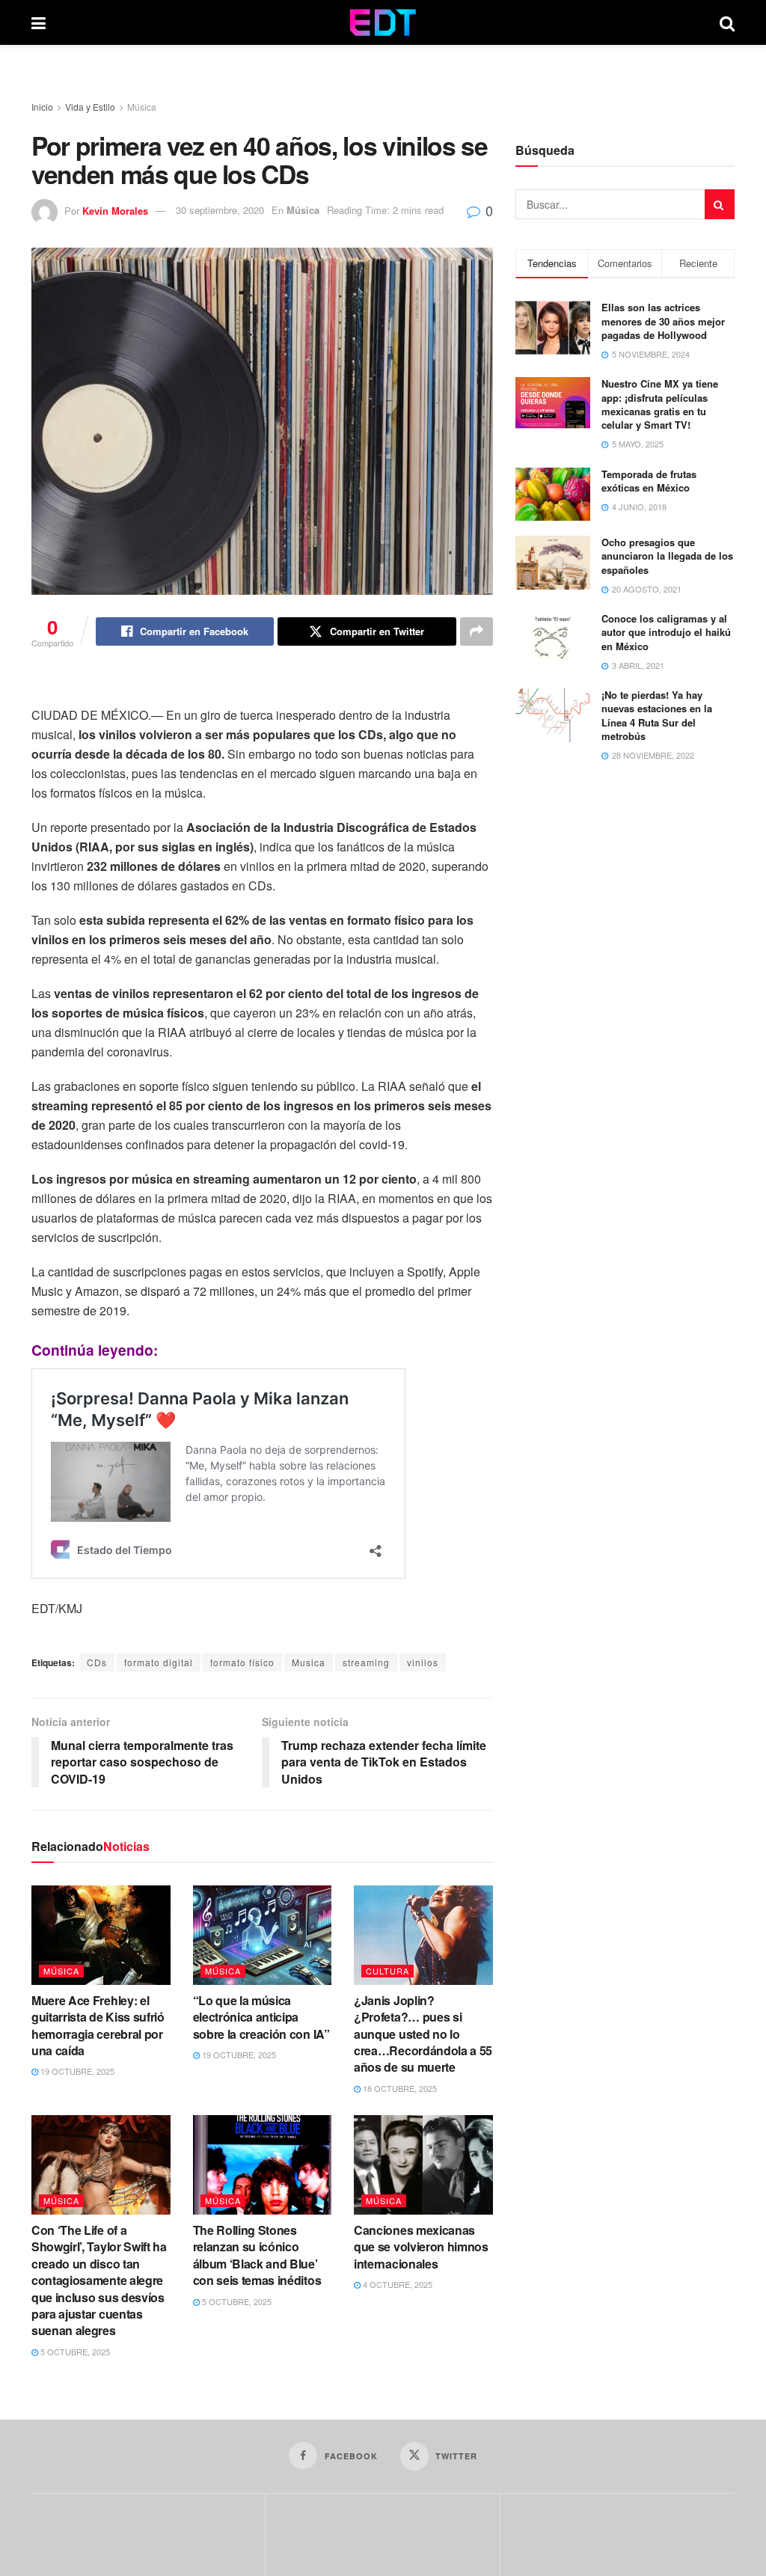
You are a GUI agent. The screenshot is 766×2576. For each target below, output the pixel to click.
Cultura (387, 1971)
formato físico (242, 1662)
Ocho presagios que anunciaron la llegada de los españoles (667, 556)
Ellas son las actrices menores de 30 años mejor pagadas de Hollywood (663, 321)
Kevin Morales (115, 210)
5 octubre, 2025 (74, 2352)
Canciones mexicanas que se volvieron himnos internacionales (421, 2247)
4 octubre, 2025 (396, 2284)
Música (142, 107)
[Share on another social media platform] (477, 631)
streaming (366, 1662)
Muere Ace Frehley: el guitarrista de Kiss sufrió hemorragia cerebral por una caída (98, 2025)
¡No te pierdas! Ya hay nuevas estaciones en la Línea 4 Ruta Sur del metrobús (657, 715)
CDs (97, 1662)
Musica (309, 1662)
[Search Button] (727, 22)
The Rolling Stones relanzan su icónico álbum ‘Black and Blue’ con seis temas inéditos (257, 2255)
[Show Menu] (39, 22)
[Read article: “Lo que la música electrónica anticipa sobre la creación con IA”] (263, 1935)
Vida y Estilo (90, 107)
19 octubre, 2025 (76, 2071)
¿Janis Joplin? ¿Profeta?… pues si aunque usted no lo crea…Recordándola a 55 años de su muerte (423, 2034)
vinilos (423, 1662)
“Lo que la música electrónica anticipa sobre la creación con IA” (261, 2017)
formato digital (159, 1662)
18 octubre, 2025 (399, 2088)
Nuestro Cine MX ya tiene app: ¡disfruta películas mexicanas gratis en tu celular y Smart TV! (660, 404)
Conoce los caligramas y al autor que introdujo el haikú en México (666, 632)
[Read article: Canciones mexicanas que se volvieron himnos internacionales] (423, 2165)
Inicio (42, 107)
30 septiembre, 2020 (220, 210)
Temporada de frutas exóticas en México (649, 481)
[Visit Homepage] (383, 22)
